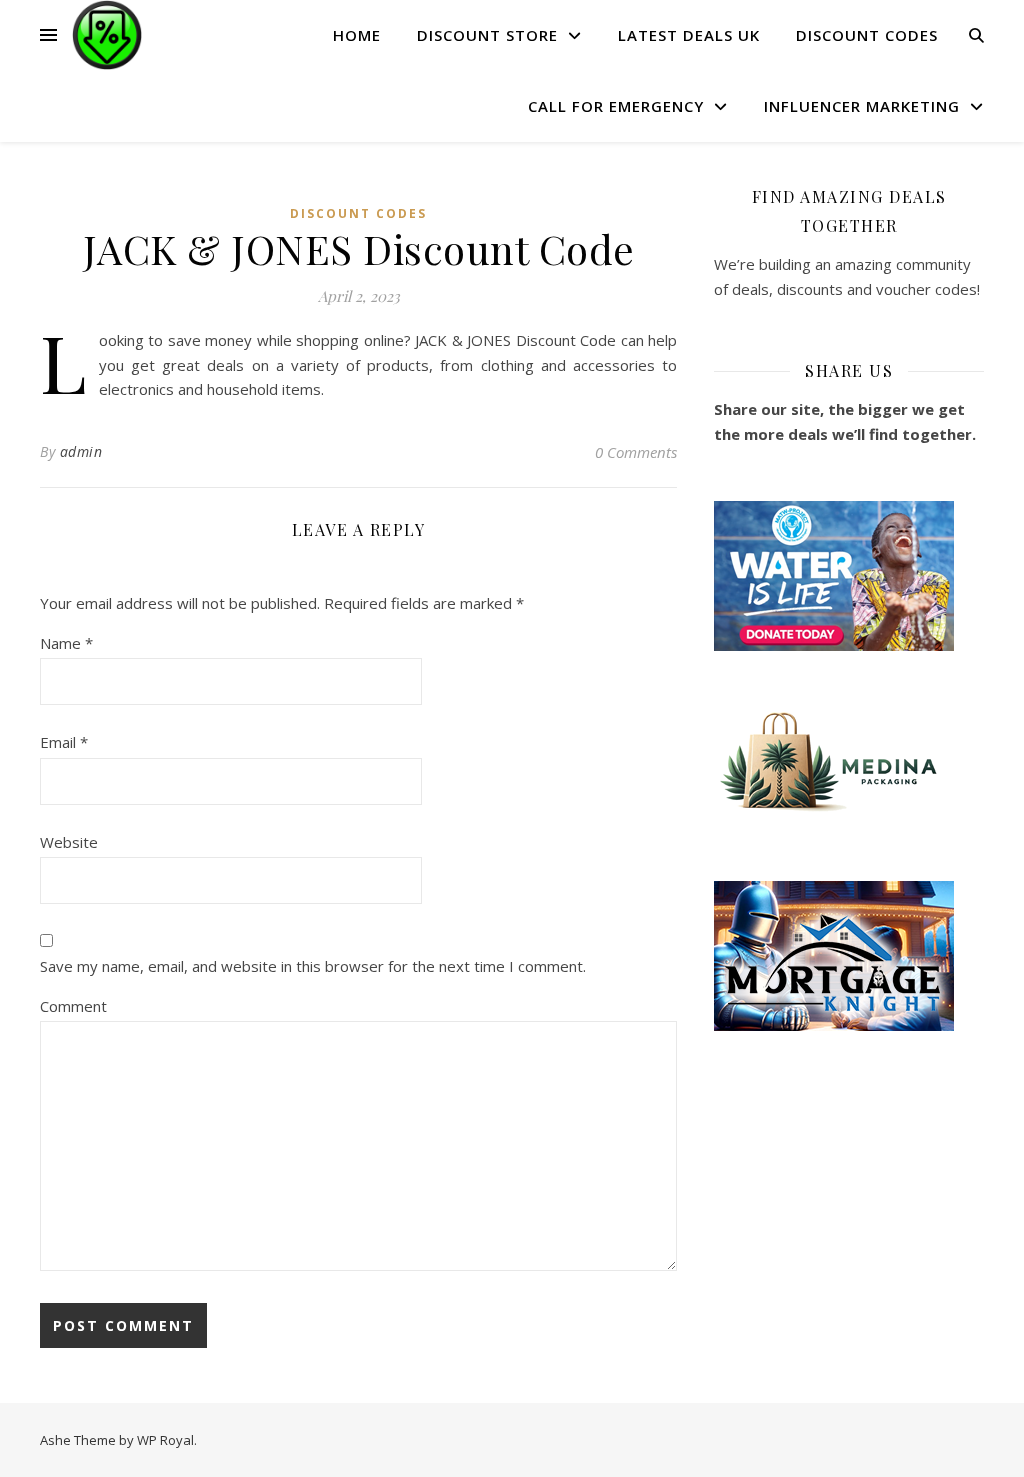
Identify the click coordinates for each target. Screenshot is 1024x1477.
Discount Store (487, 35)
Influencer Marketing (862, 106)
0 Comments (636, 452)
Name (66, 643)
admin (81, 451)
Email (64, 742)
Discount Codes (867, 35)
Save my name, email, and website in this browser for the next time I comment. (313, 966)
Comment (73, 1006)
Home (357, 35)
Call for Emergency (616, 106)
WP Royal (165, 1440)
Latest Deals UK (689, 35)
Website (69, 842)
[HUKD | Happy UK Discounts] (107, 35)
